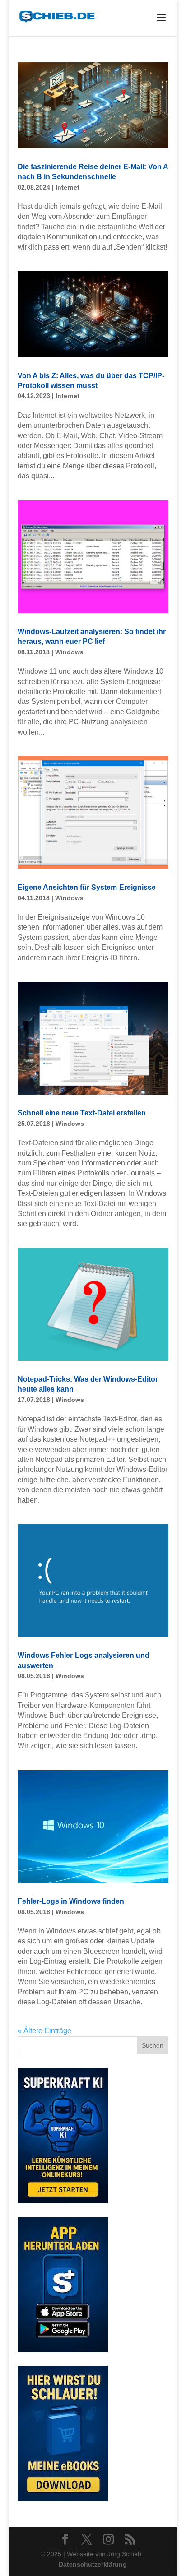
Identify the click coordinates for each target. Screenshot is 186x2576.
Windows (69, 652)
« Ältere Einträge (44, 2031)
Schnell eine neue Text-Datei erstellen (82, 1113)
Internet (67, 187)
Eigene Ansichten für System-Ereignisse (87, 887)
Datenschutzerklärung (93, 2564)
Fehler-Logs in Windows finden (71, 1901)
